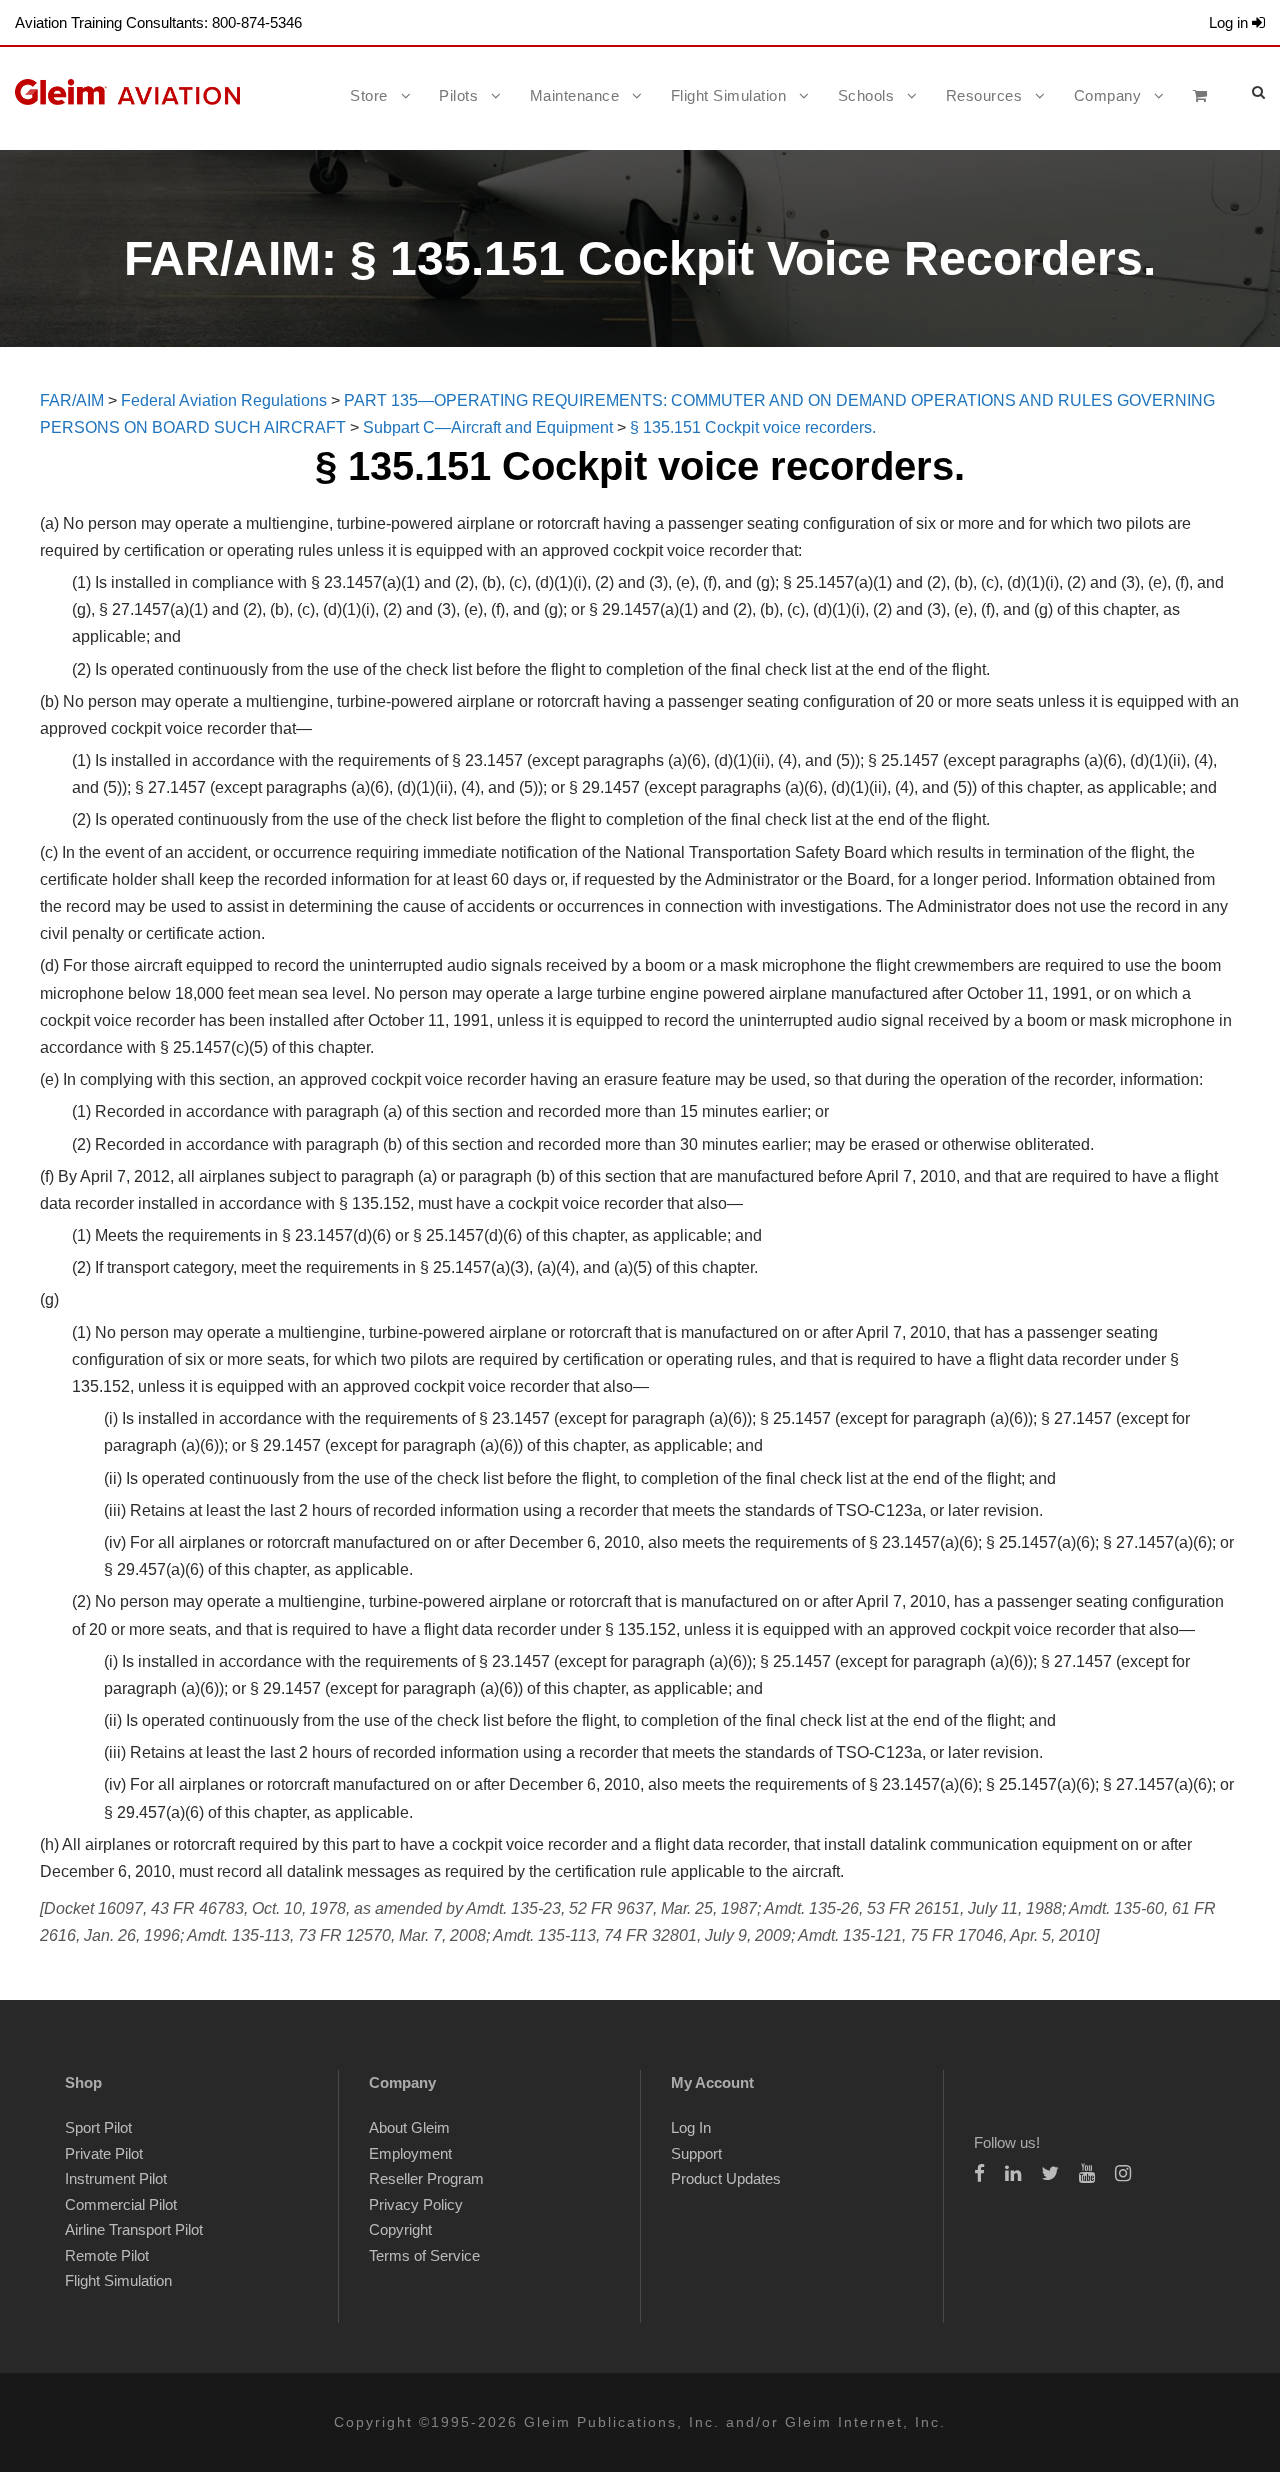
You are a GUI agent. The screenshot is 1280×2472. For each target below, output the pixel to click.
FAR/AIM (72, 400)
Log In (691, 2127)
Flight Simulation (729, 95)
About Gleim (409, 2127)
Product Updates (726, 2178)
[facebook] (979, 2173)
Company (1108, 95)
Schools (866, 95)
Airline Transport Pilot (134, 2229)
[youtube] (1087, 2173)
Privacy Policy (416, 2204)
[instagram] (1123, 2173)
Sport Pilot (98, 2127)
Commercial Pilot (121, 2204)
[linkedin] (1013, 2173)
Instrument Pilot (116, 2178)
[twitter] (1050, 2173)
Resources (984, 95)
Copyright (400, 2229)
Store (369, 95)
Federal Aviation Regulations (224, 400)
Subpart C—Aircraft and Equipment (488, 427)
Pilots (458, 95)
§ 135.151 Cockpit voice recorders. (753, 427)
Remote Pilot (107, 2255)
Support (696, 2153)
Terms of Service (424, 2255)
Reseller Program (426, 2178)
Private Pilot (104, 2153)
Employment (410, 2153)
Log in (1230, 22)
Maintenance (575, 95)
